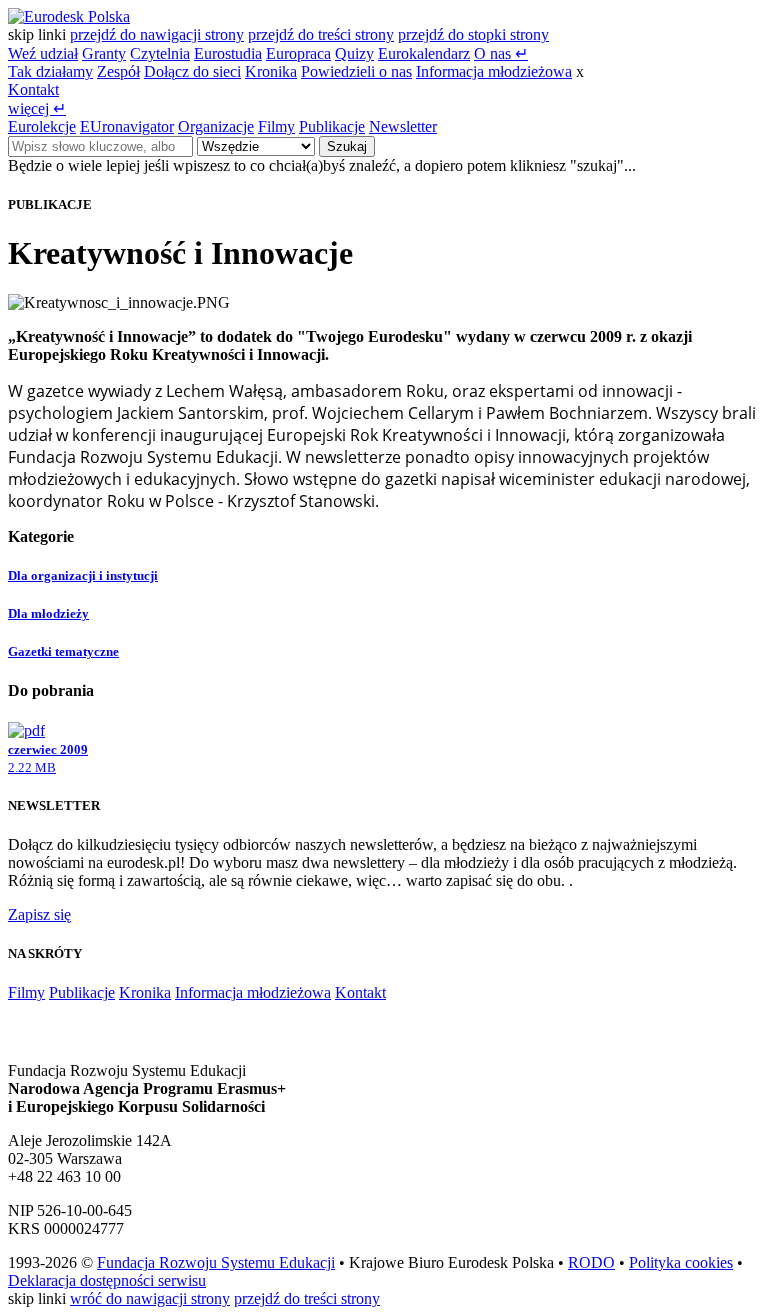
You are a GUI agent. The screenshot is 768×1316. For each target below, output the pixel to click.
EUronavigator (127, 126)
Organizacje (216, 126)
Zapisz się (39, 914)
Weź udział (43, 53)
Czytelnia (160, 53)
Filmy (276, 126)
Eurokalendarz (424, 53)
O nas (501, 53)
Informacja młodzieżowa (494, 71)
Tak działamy (50, 71)
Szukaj (347, 146)
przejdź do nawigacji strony (157, 34)
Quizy (354, 53)
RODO (591, 1262)
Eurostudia (228, 53)
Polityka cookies (681, 1262)
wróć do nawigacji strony (150, 1298)
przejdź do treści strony (321, 34)
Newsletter (403, 126)
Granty (104, 53)
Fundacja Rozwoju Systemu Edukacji (216, 1262)
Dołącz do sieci (192, 71)
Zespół (118, 71)
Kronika (271, 71)
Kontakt (33, 89)
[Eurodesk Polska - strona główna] (69, 16)
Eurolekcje (42, 126)
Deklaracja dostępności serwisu (107, 1280)
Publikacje (332, 126)
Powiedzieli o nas (356, 71)
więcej (37, 108)
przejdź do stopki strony (473, 34)
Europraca (298, 53)
